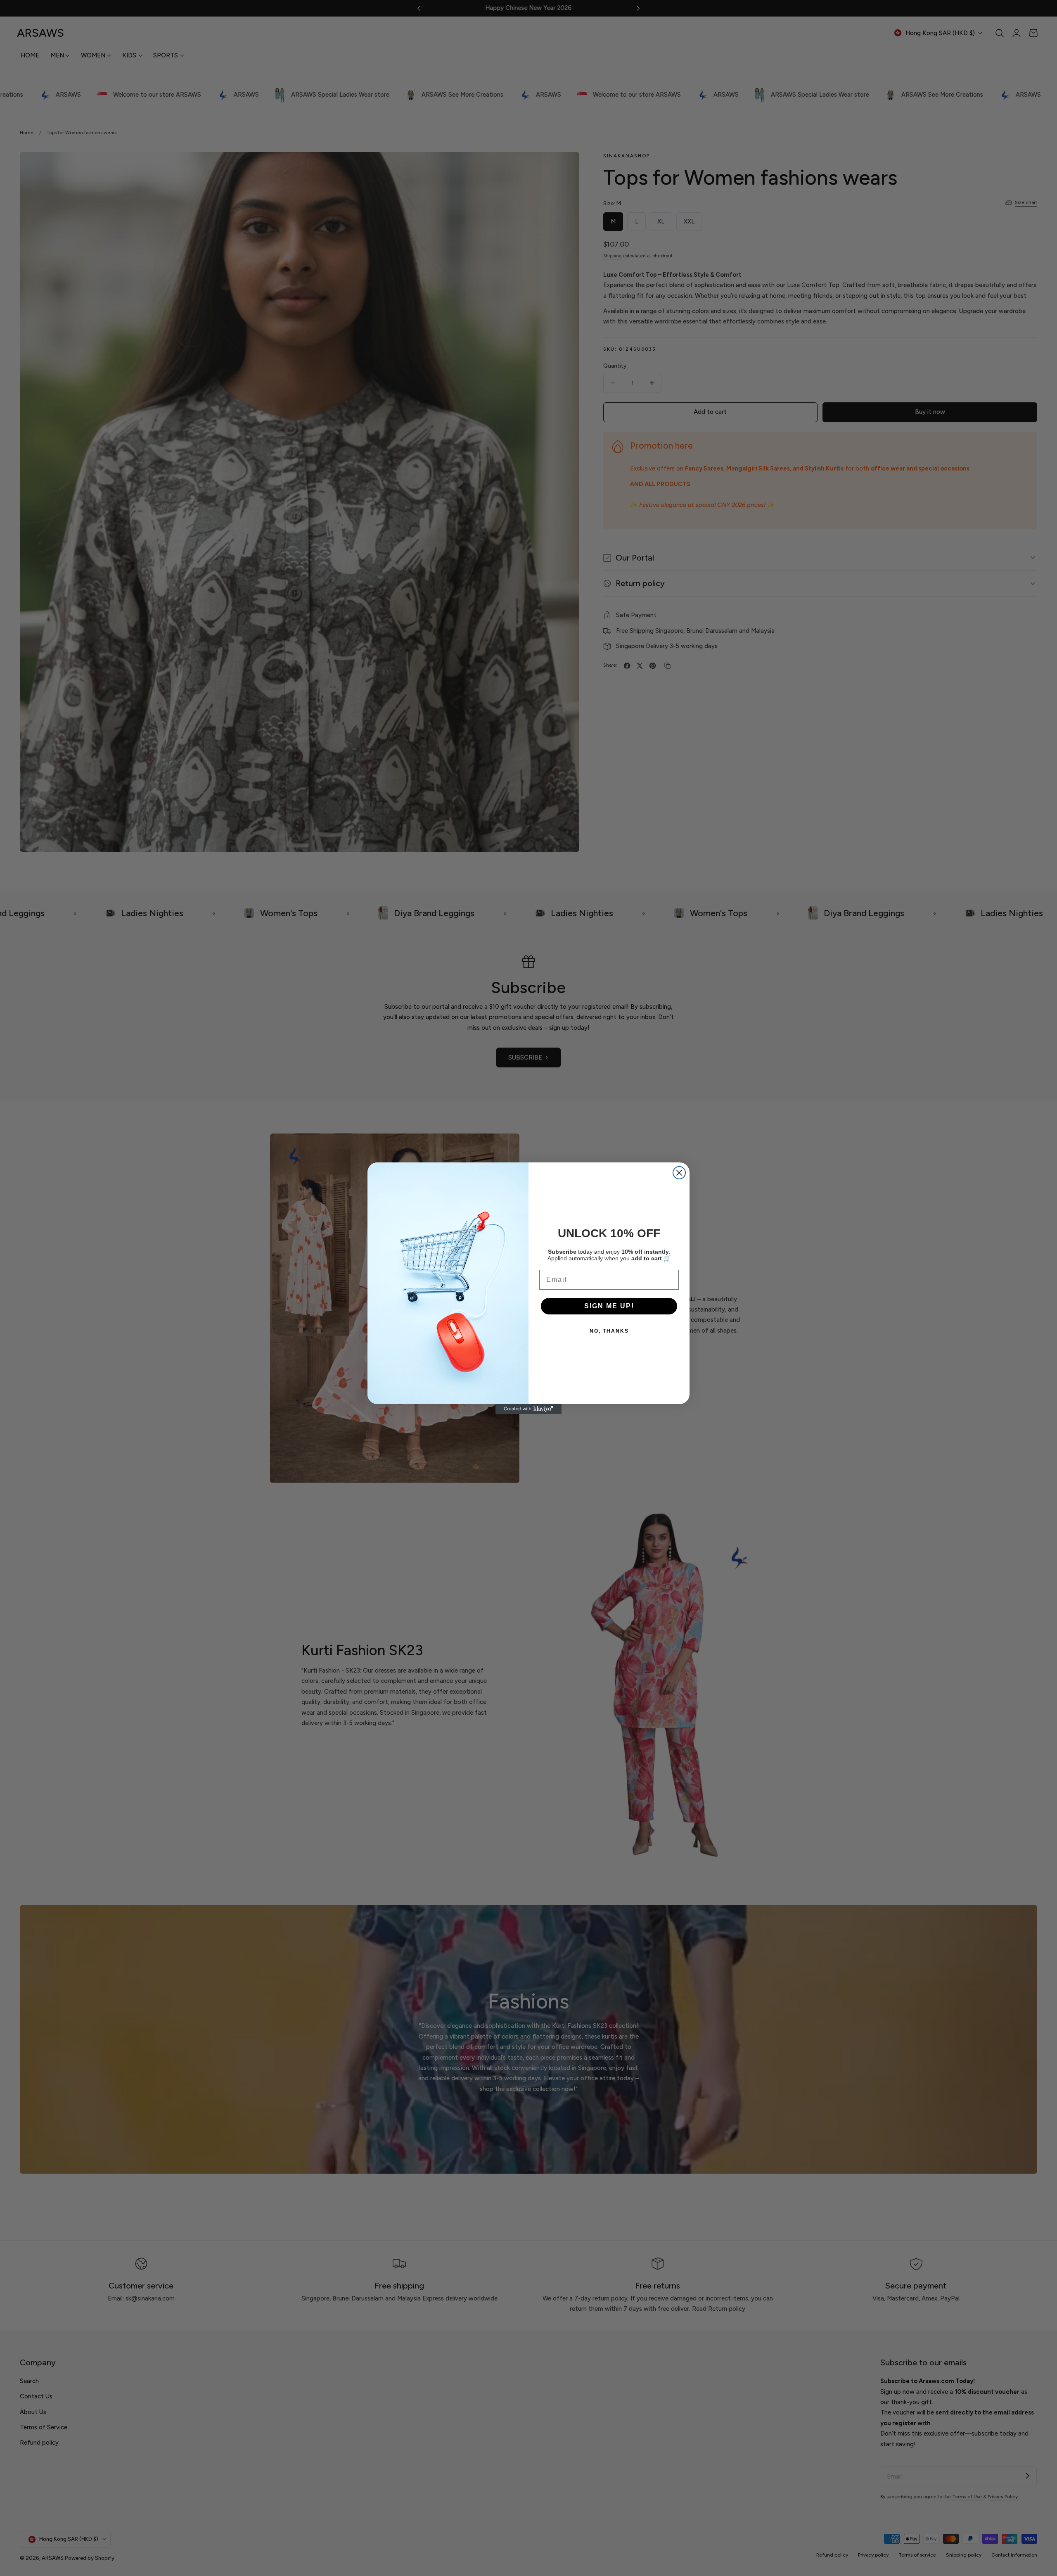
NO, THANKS (609, 1331)
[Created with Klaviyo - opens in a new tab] (528, 1409)
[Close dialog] (679, 1173)
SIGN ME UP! (609, 1306)
